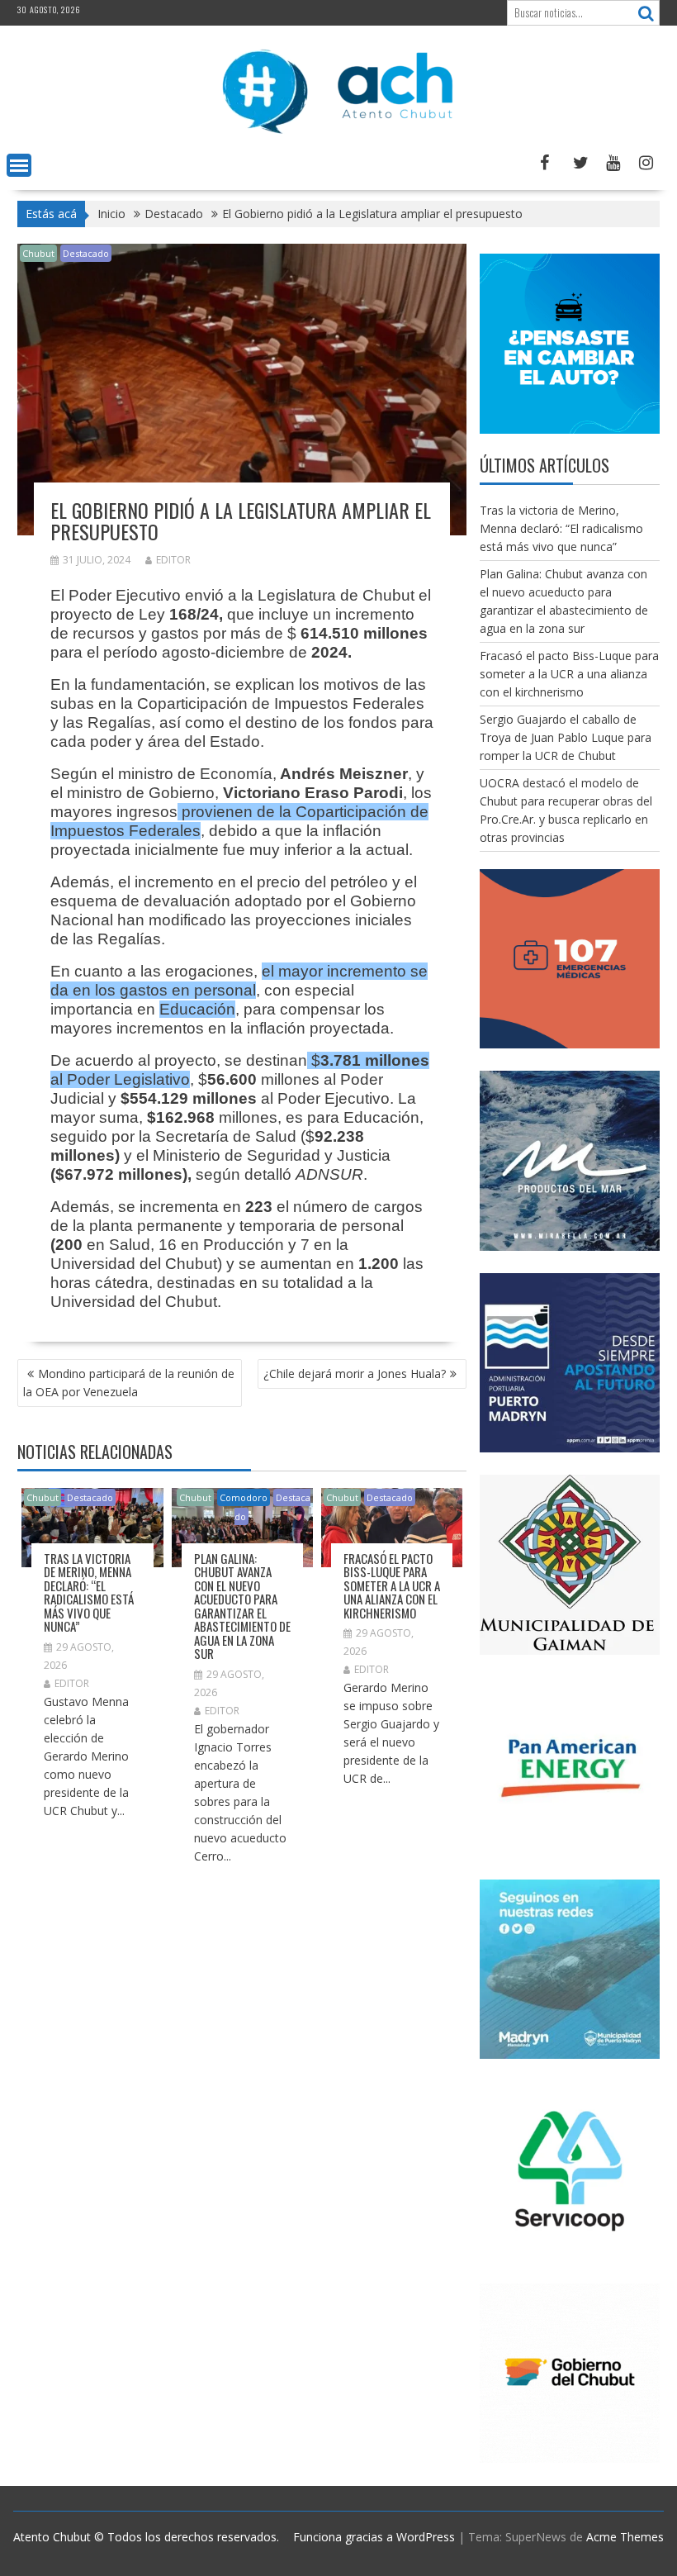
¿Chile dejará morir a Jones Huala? (355, 1374)
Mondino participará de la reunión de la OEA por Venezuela (129, 1383)
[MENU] (19, 165)
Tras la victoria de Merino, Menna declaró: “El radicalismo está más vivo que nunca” (89, 1592)
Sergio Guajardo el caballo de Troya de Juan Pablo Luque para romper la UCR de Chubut (566, 737)
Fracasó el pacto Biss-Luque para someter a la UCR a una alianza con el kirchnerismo (392, 1585)
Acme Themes (625, 2537)
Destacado (86, 253)
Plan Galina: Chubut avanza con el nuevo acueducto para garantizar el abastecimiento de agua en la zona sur (242, 1606)
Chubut (38, 253)
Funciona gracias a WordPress (374, 2537)
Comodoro (244, 1497)
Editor (173, 560)
